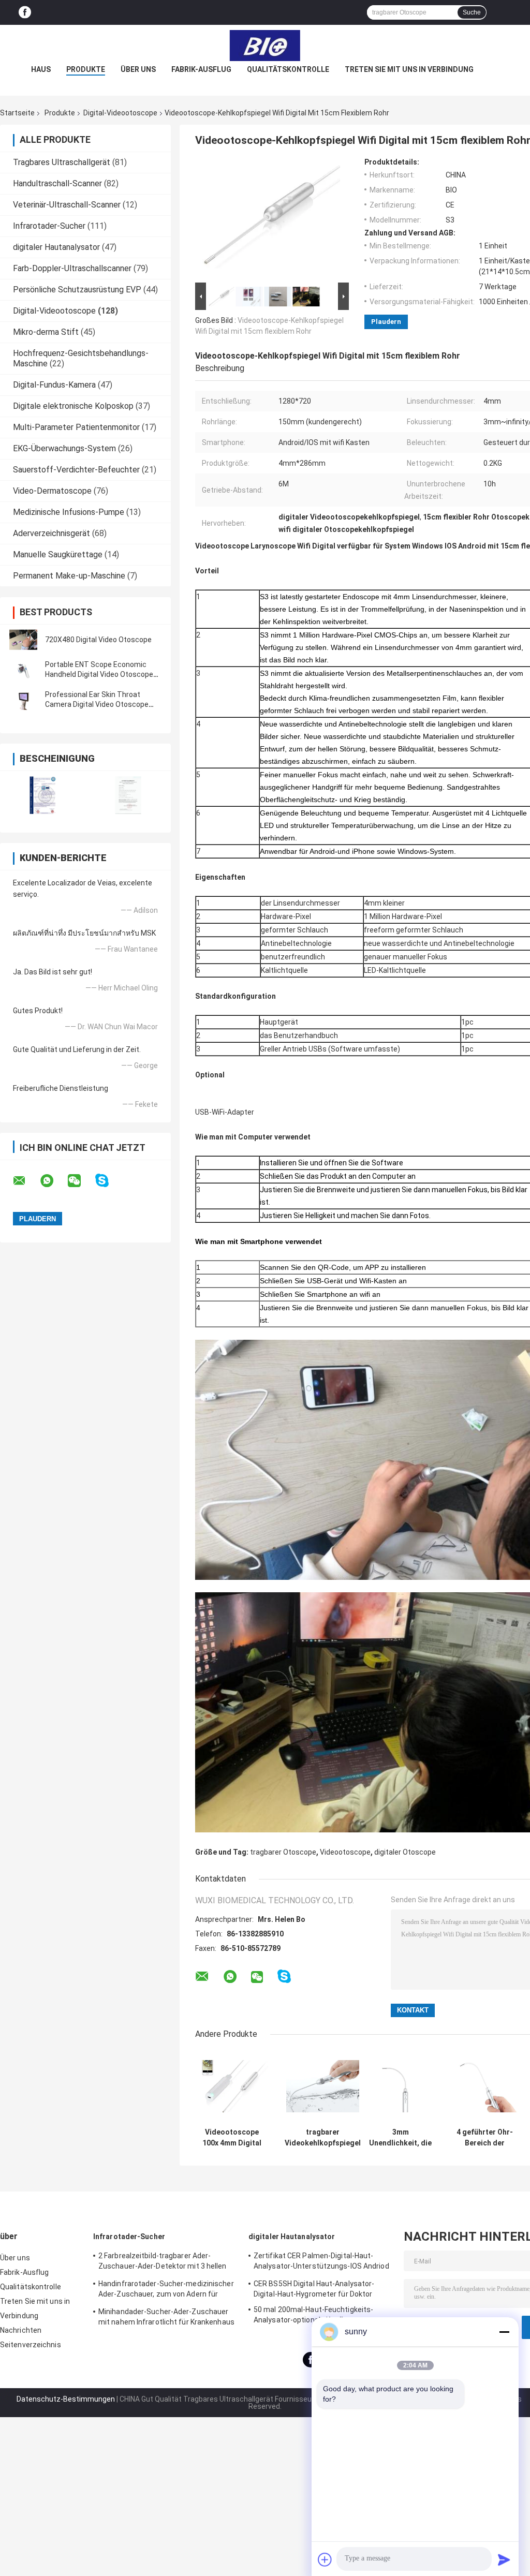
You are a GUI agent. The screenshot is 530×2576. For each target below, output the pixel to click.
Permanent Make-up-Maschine (69, 576)
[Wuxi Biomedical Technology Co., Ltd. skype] (108, 1181)
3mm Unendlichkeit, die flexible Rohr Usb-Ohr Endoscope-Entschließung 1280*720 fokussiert (400, 2138)
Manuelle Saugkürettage (58, 554)
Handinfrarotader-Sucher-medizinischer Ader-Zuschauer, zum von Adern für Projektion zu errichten (166, 2290)
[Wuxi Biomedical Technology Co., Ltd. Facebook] (25, 13)
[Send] (504, 2559)
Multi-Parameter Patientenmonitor (76, 427)
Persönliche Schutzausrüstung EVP (77, 290)
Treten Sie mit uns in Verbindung (409, 69)
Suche (472, 12)
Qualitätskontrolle (288, 69)
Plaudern (386, 322)
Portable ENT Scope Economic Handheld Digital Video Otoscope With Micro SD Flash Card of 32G (99, 674)
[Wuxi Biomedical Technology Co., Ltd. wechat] (81, 1181)
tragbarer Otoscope (283, 1852)
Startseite (17, 113)
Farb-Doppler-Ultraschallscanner (72, 268)
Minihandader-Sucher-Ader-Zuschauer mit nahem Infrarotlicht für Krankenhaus (166, 2317)
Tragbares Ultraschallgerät (62, 162)
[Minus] (504, 2332)
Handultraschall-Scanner (57, 183)
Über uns (138, 69)
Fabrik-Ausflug (201, 69)
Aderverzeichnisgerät (51, 533)
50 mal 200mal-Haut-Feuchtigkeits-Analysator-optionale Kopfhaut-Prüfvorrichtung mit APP (313, 2316)
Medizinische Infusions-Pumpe (69, 512)
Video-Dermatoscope (52, 491)
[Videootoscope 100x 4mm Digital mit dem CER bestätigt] (232, 2086)
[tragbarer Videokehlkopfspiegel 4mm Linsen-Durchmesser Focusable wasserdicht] (323, 2086)
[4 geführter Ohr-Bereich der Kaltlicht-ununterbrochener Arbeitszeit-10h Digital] (485, 2086)
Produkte (86, 69)
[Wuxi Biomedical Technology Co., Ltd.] (265, 46)
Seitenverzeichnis (31, 2345)
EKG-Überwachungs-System (64, 448)
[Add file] (325, 2559)
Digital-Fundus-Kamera (54, 385)
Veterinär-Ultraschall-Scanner (67, 205)
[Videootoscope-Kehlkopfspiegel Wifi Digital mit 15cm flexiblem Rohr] (268, 219)
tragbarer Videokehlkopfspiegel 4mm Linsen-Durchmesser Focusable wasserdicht (323, 2138)
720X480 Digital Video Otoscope (98, 640)
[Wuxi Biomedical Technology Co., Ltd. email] (26, 1181)
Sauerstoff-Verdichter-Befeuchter (76, 470)
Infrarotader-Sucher (49, 226)
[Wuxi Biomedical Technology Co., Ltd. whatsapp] (53, 1181)
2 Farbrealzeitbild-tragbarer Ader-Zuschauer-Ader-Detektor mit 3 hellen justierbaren (163, 2262)
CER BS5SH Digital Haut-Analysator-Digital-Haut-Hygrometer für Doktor (314, 2289)
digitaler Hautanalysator (56, 247)
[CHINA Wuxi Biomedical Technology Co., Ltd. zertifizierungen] (43, 795)
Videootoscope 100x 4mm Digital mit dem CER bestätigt (232, 2138)
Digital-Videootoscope (120, 113)
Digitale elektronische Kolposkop (73, 406)
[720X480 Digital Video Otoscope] (23, 640)
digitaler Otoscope (405, 1852)
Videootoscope (345, 1852)
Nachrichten (21, 2330)
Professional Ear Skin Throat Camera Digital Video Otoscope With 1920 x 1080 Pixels (97, 704)
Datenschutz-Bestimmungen (66, 2399)
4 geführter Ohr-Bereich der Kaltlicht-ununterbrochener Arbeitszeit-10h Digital (485, 2138)
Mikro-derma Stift (46, 332)
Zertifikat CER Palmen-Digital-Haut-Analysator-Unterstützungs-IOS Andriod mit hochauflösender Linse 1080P (321, 2262)
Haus (41, 69)
